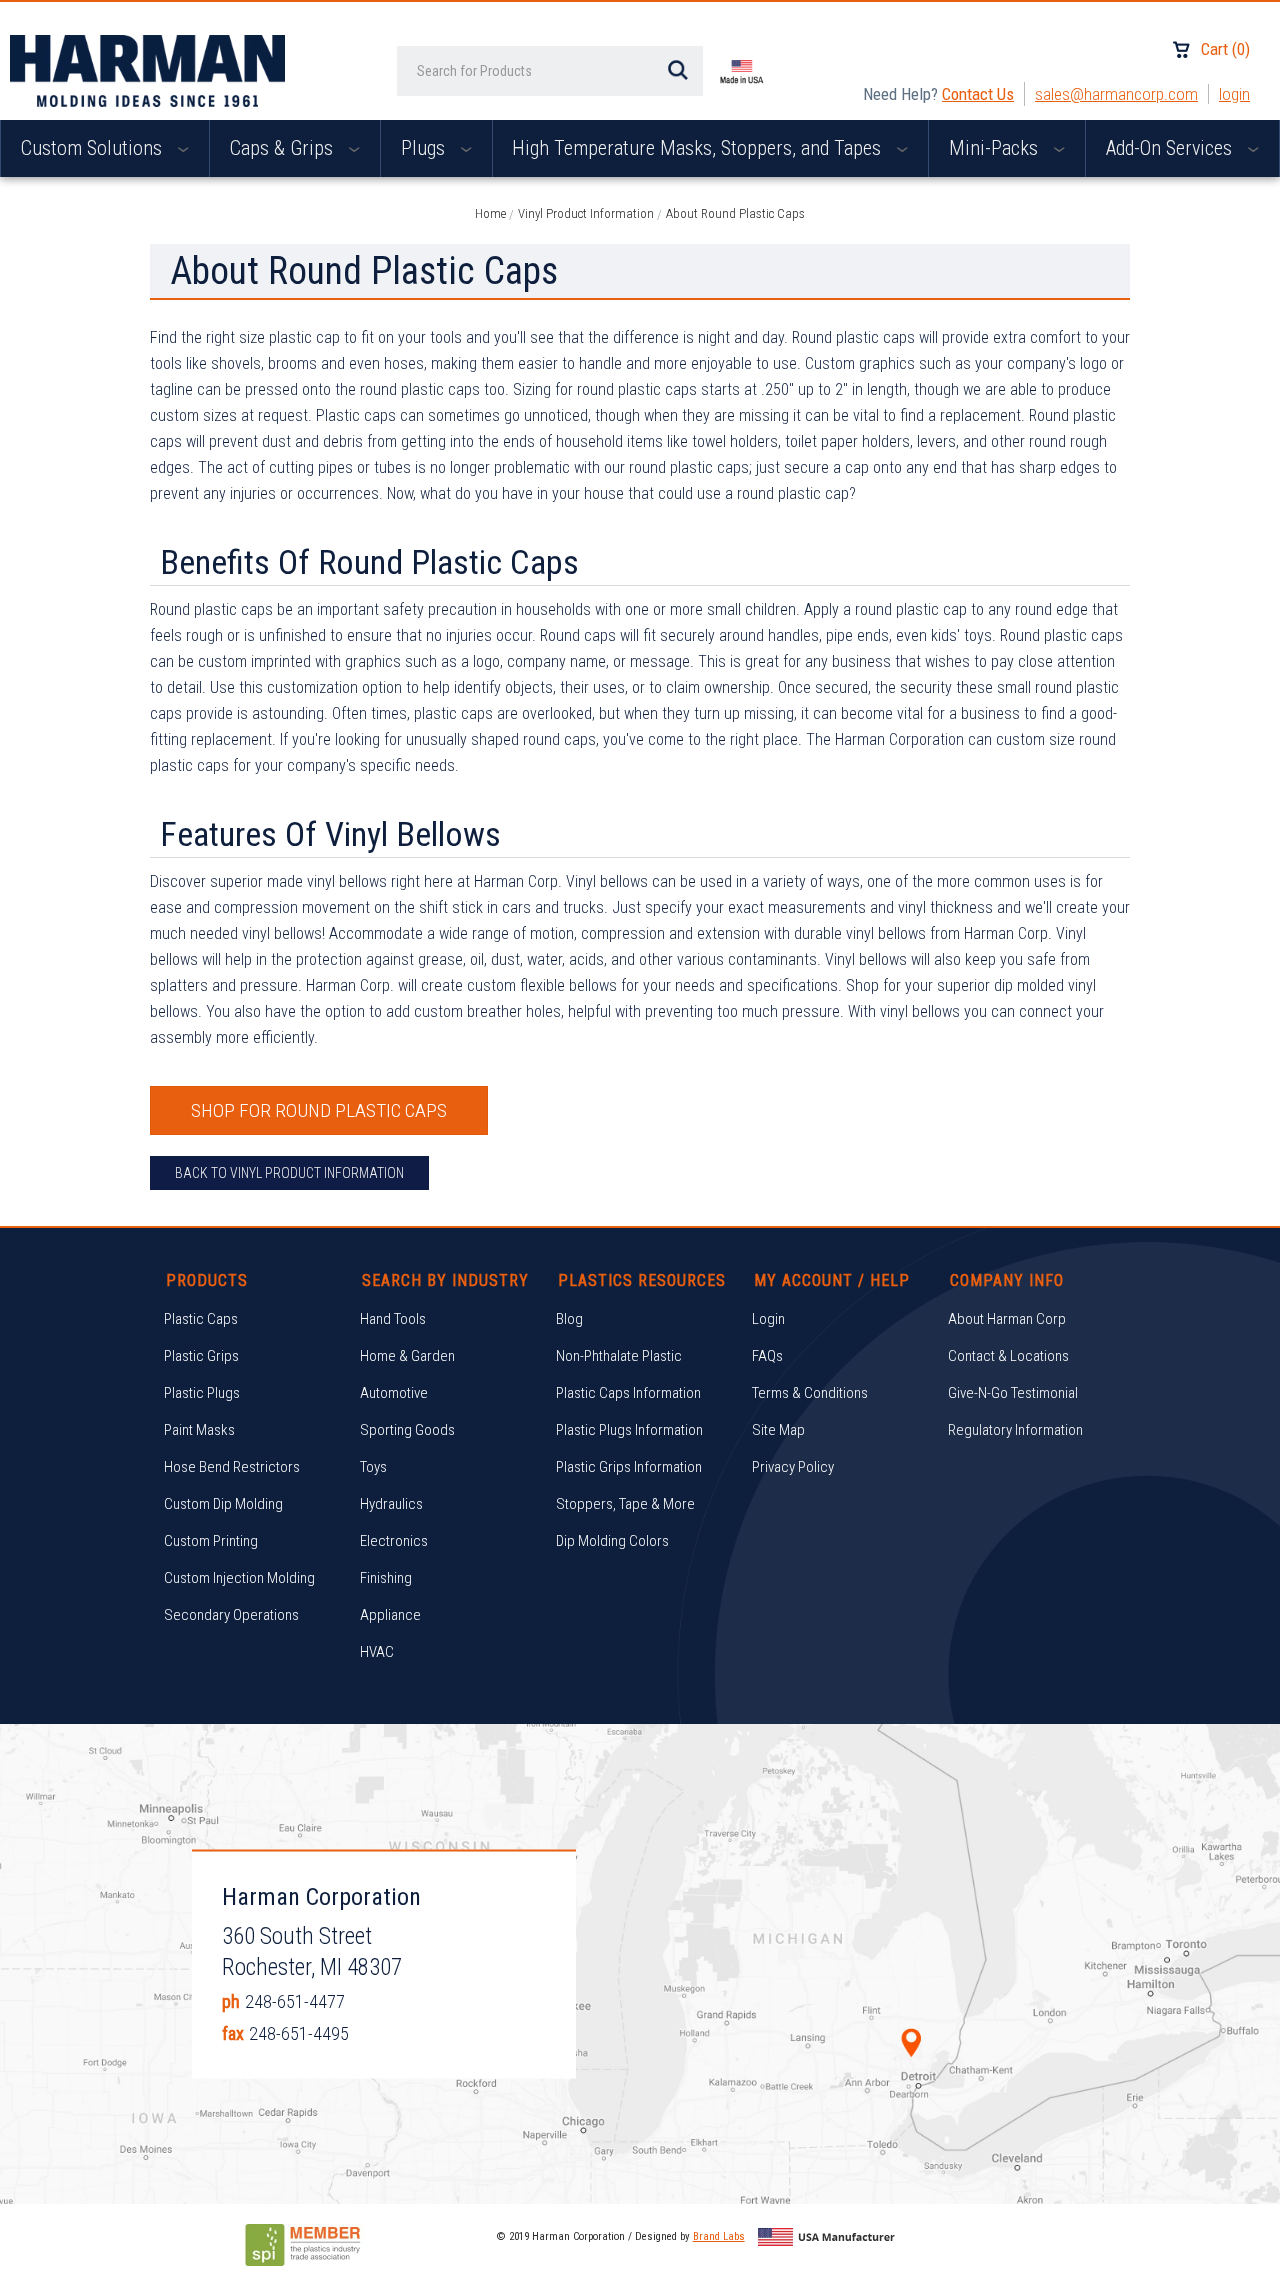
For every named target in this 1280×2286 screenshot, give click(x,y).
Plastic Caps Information (628, 1393)
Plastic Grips (201, 1356)
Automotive (394, 1393)
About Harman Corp (1007, 1319)
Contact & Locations (1008, 1356)
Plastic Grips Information (629, 1467)
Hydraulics (391, 1504)
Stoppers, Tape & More (625, 1504)
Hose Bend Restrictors (232, 1467)
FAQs (767, 1356)
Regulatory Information (1015, 1430)
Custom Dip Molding (223, 1504)
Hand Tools (393, 1319)
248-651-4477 (295, 2001)
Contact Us (978, 94)
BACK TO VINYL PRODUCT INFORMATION (289, 1173)
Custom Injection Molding (239, 1578)
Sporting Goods (407, 1430)
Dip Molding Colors (612, 1541)
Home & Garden (407, 1356)
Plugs (425, 148)
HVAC (377, 1652)
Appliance (390, 1615)
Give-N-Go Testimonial (1013, 1393)
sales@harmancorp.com (1116, 94)
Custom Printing (211, 1541)
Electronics (394, 1541)
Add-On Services (1171, 148)
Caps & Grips (284, 148)
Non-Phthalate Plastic (619, 1356)
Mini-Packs (996, 148)
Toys (373, 1467)
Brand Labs (719, 2236)
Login (1234, 94)
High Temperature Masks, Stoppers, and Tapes (699, 148)
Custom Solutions (94, 148)
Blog (569, 1319)
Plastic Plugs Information (629, 1430)
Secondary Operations (231, 1615)
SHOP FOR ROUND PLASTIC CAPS (319, 1110)
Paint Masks (199, 1430)
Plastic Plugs (202, 1393)
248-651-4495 (299, 2033)
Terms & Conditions (810, 1393)
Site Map (778, 1430)
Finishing (386, 1578)
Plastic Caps (201, 1319)
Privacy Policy (793, 1467)
